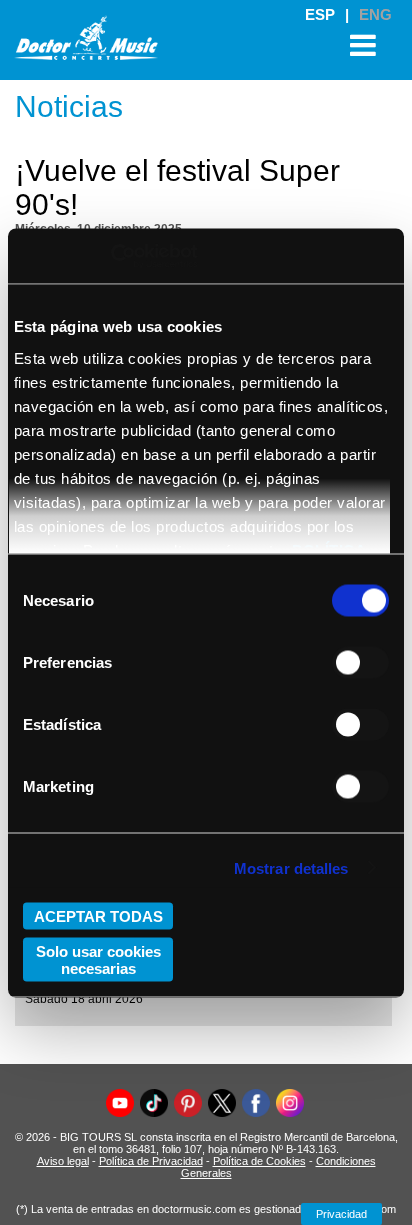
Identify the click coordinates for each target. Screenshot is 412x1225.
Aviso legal (63, 1161)
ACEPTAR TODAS (98, 916)
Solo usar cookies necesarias (98, 959)
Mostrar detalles (291, 867)
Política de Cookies (259, 1161)
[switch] (360, 663)
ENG (375, 14)
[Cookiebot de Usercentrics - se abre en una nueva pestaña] (110, 256)
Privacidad (341, 1214)
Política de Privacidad (151, 1161)
